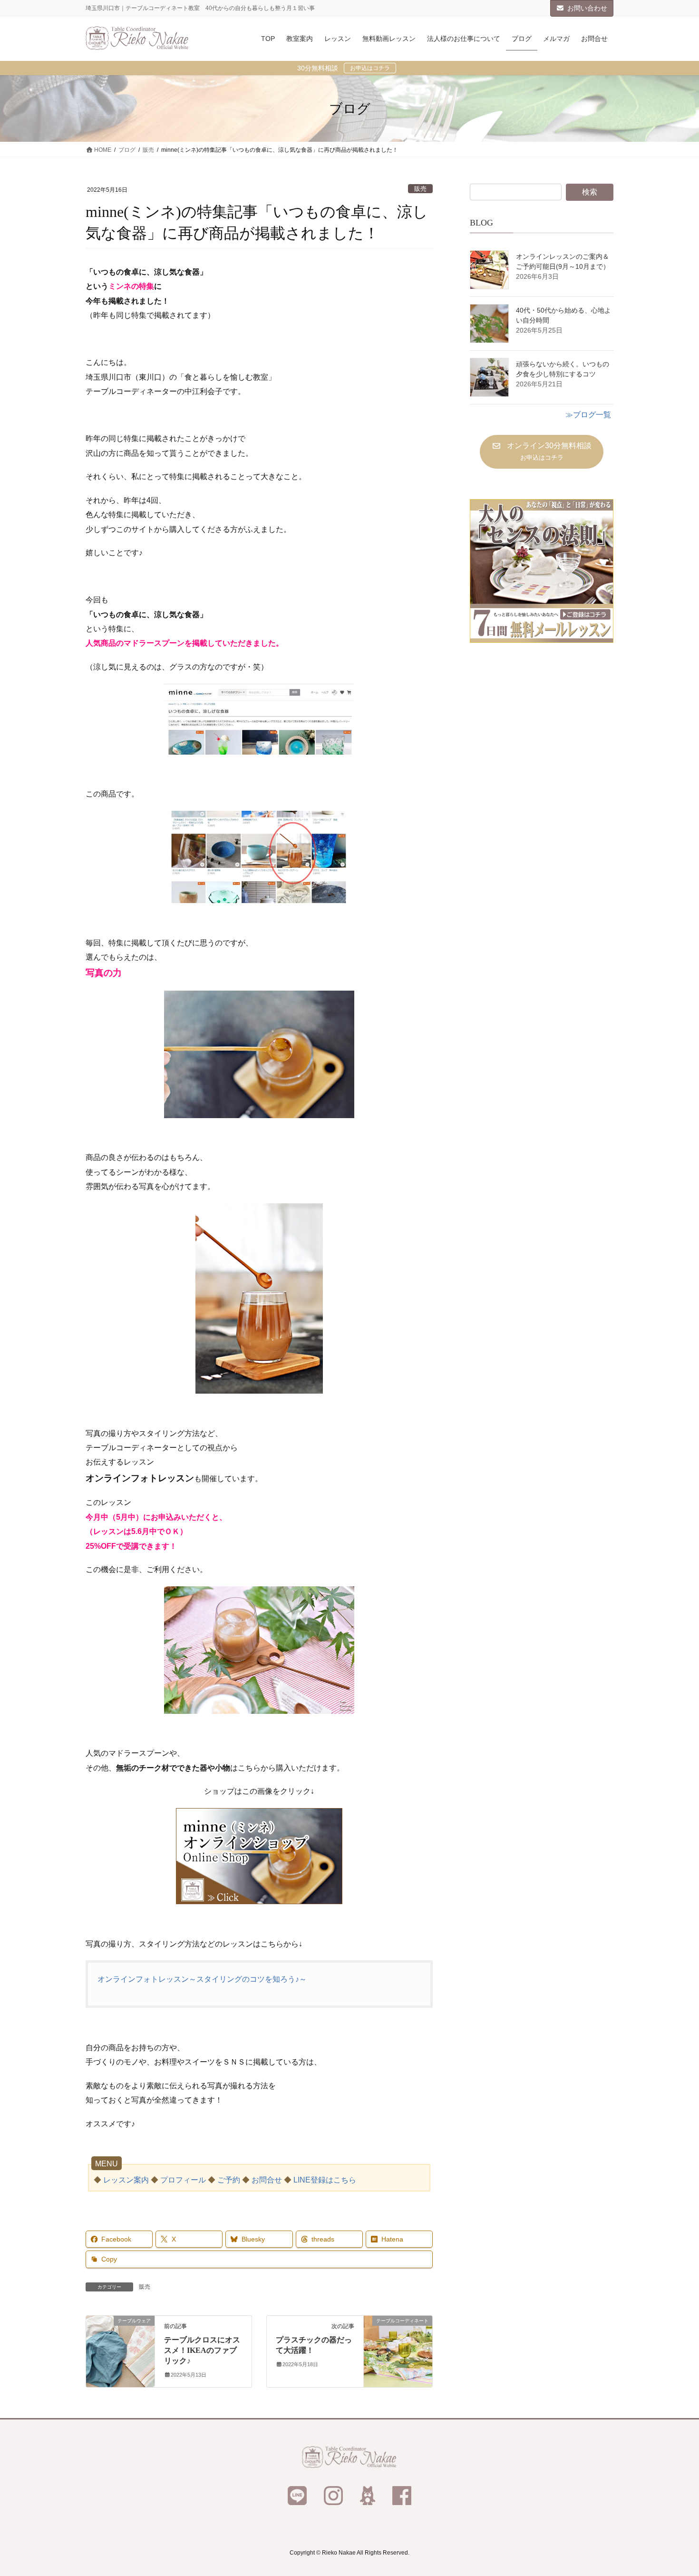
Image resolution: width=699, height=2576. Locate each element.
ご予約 (229, 2180)
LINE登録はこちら (325, 2180)
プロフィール (183, 2180)
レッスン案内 (126, 2180)
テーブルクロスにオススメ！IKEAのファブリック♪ (202, 2350)
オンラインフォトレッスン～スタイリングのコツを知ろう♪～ (202, 1979)
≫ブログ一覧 (588, 415)
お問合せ (267, 2180)
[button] (541, 452)
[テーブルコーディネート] (398, 2351)
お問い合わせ (587, 8)
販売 (420, 189)
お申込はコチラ (370, 68)
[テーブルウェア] (120, 2351)
